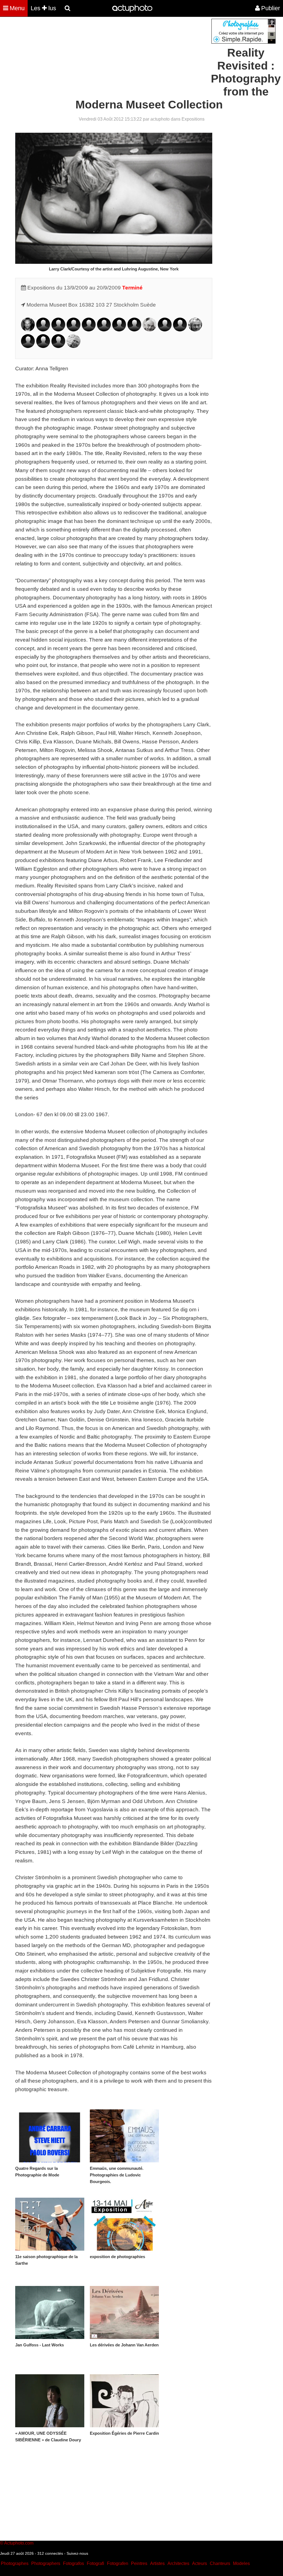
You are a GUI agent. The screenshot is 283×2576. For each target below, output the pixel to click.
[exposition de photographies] (124, 2224)
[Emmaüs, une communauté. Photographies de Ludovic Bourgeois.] (124, 2136)
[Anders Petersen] (195, 330)
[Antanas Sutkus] (58, 346)
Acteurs (200, 2563)
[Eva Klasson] (134, 330)
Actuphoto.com (19, 2543)
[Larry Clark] (28, 330)
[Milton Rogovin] (28, 346)
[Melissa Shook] (43, 346)
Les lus (43, 8)
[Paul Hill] (74, 330)
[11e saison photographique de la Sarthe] (50, 2224)
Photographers (46, 2563)
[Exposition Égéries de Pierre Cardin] (124, 2401)
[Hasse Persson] (180, 330)
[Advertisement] (108, 57)
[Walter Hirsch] (89, 330)
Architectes (178, 2563)
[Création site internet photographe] (243, 42)
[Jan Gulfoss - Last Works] (50, 2312)
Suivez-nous (77, 2553)
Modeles (241, 2563)
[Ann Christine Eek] (43, 330)
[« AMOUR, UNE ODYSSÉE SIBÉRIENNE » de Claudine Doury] (50, 2401)
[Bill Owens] (165, 330)
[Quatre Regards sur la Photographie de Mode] (50, 2136)
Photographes (15, 2563)
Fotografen (118, 2563)
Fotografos (74, 2563)
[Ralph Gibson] (58, 330)
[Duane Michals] (150, 330)
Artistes (157, 2563)
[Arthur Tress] (74, 346)
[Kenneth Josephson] (104, 330)
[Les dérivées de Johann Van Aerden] (124, 2312)
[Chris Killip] (119, 330)
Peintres (139, 2563)
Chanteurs (220, 2563)
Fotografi (95, 2563)
